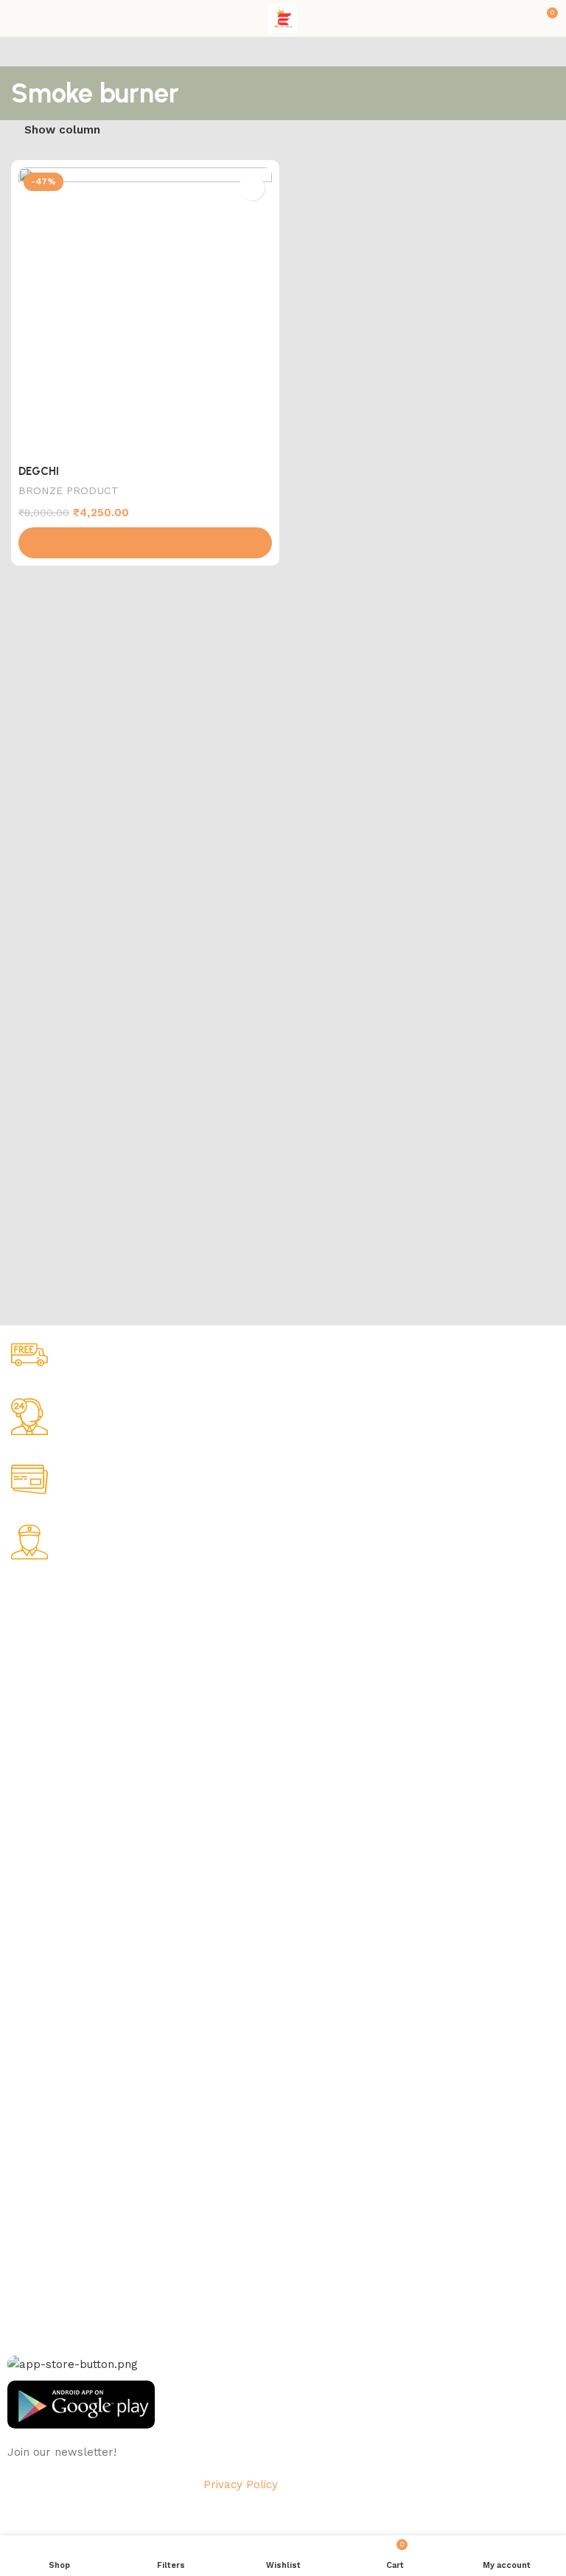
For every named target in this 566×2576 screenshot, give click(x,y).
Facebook (32, 2169)
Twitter (25, 2219)
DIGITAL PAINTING (53, 1862)
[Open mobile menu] (17, 18)
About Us (30, 1620)
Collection (32, 2003)
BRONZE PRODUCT (69, 490)
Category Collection (71, 1786)
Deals (21, 2028)
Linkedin (28, 2244)
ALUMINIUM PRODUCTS (66, 1887)
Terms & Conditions (56, 1721)
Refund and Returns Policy (73, 1695)
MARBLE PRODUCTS (58, 1836)
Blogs (21, 2103)
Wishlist (26, 2053)
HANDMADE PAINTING (62, 1811)
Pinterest (29, 2269)
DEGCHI (39, 471)
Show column (62, 130)
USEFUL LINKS (45, 1977)
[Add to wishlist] (252, 188)
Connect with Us (57, 2143)
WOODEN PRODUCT (56, 1937)
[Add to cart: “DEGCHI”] (145, 543)
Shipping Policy (45, 1670)
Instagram (32, 2194)
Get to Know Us (54, 1595)
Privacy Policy (41, 1645)
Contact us (35, 2295)
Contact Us (35, 1746)
